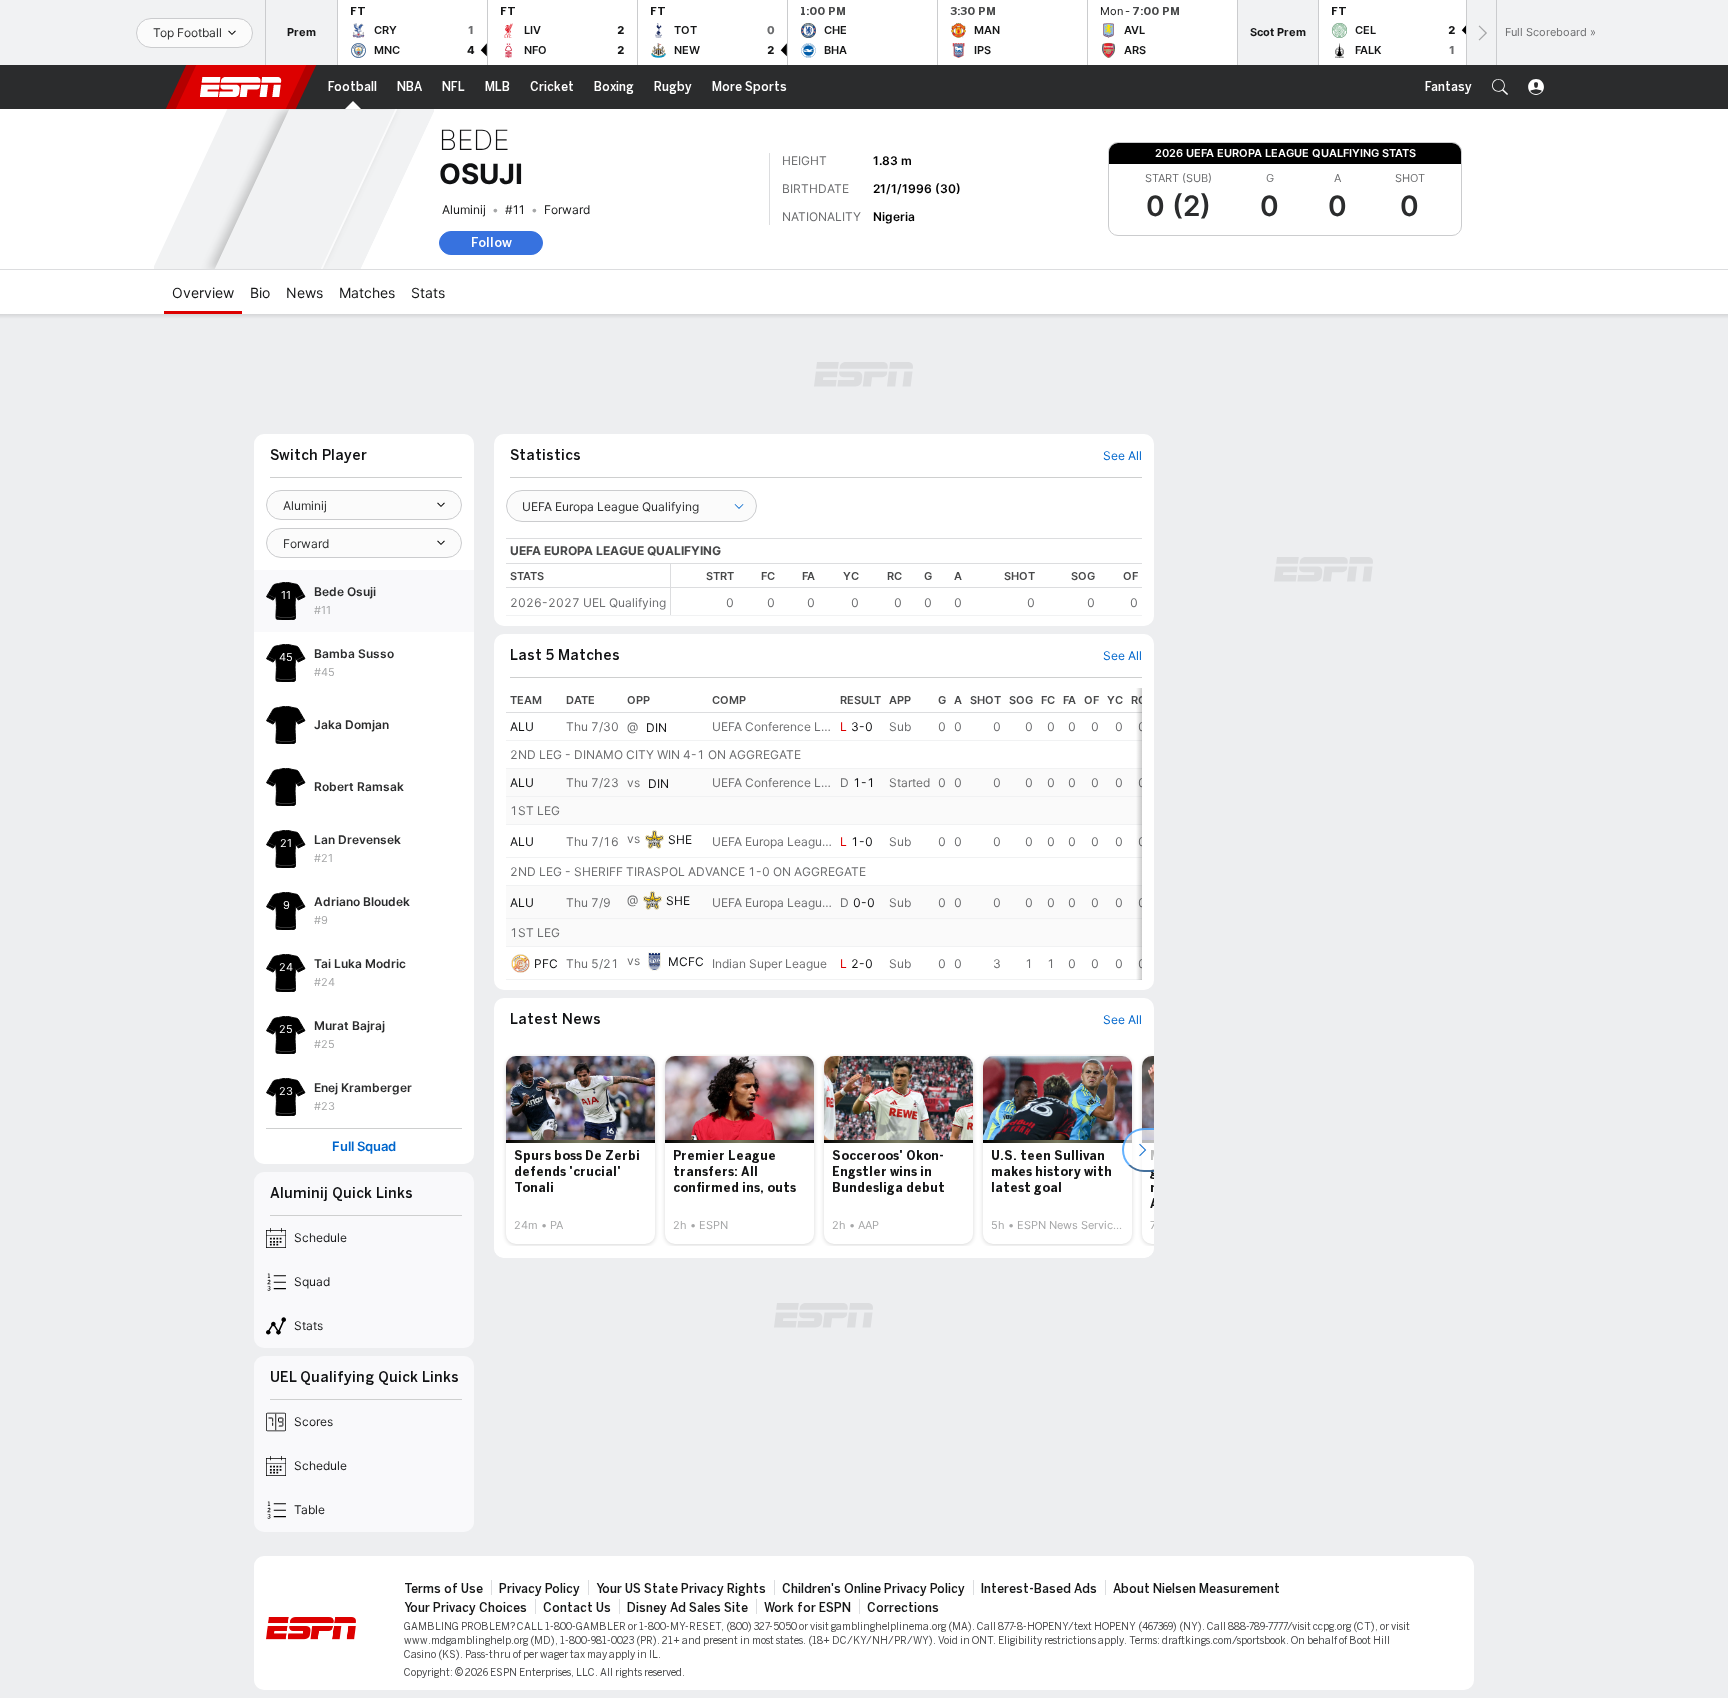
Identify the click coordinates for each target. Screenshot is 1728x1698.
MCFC (686, 961)
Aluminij (464, 209)
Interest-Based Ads (1039, 1589)
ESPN (241, 87)
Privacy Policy (539, 1589)
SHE (680, 839)
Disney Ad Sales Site (687, 1608)
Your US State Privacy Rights (681, 1589)
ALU (522, 726)
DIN (656, 727)
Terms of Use (443, 1589)
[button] (1500, 87)
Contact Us (577, 1608)
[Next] (1481, 32)
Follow (491, 242)
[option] (580, 1150)
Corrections (903, 1608)
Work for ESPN (807, 1608)
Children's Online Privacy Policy (873, 1589)
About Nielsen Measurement (1196, 1589)
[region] (906, 589)
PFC (546, 963)
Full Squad (364, 1146)
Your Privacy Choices (465, 1608)
